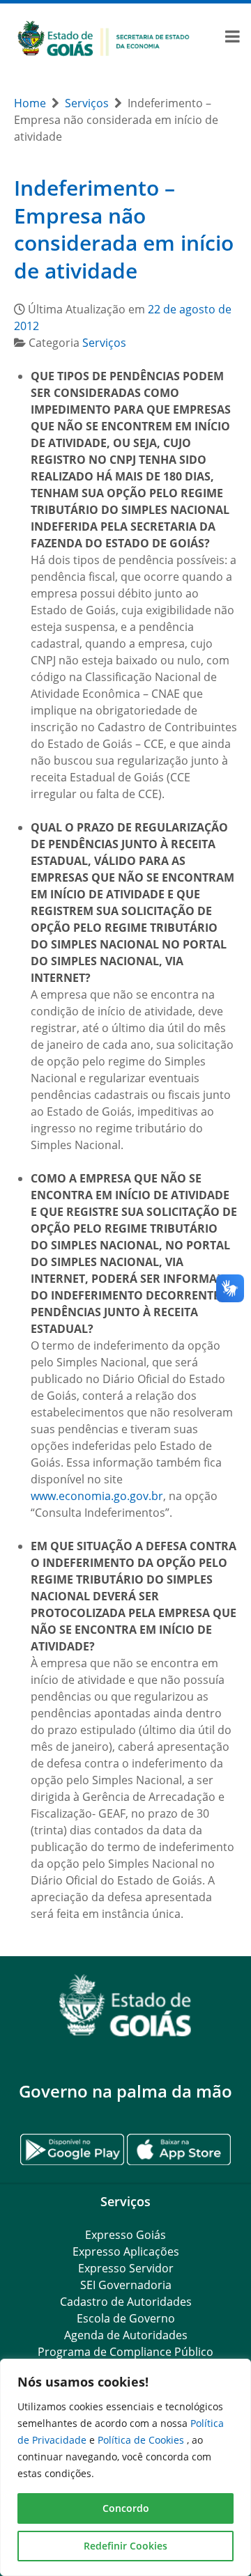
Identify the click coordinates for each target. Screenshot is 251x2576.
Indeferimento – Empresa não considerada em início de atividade (124, 229)
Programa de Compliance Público (125, 2352)
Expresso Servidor (126, 2268)
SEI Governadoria (126, 2285)
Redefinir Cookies (125, 2546)
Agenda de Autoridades (126, 2335)
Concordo (126, 2508)
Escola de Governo (126, 2318)
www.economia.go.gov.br (97, 1496)
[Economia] (104, 38)
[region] (125, 2467)
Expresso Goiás (125, 2235)
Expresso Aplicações (126, 2251)
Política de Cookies (142, 2440)
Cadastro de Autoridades (126, 2302)
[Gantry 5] (125, 2005)
